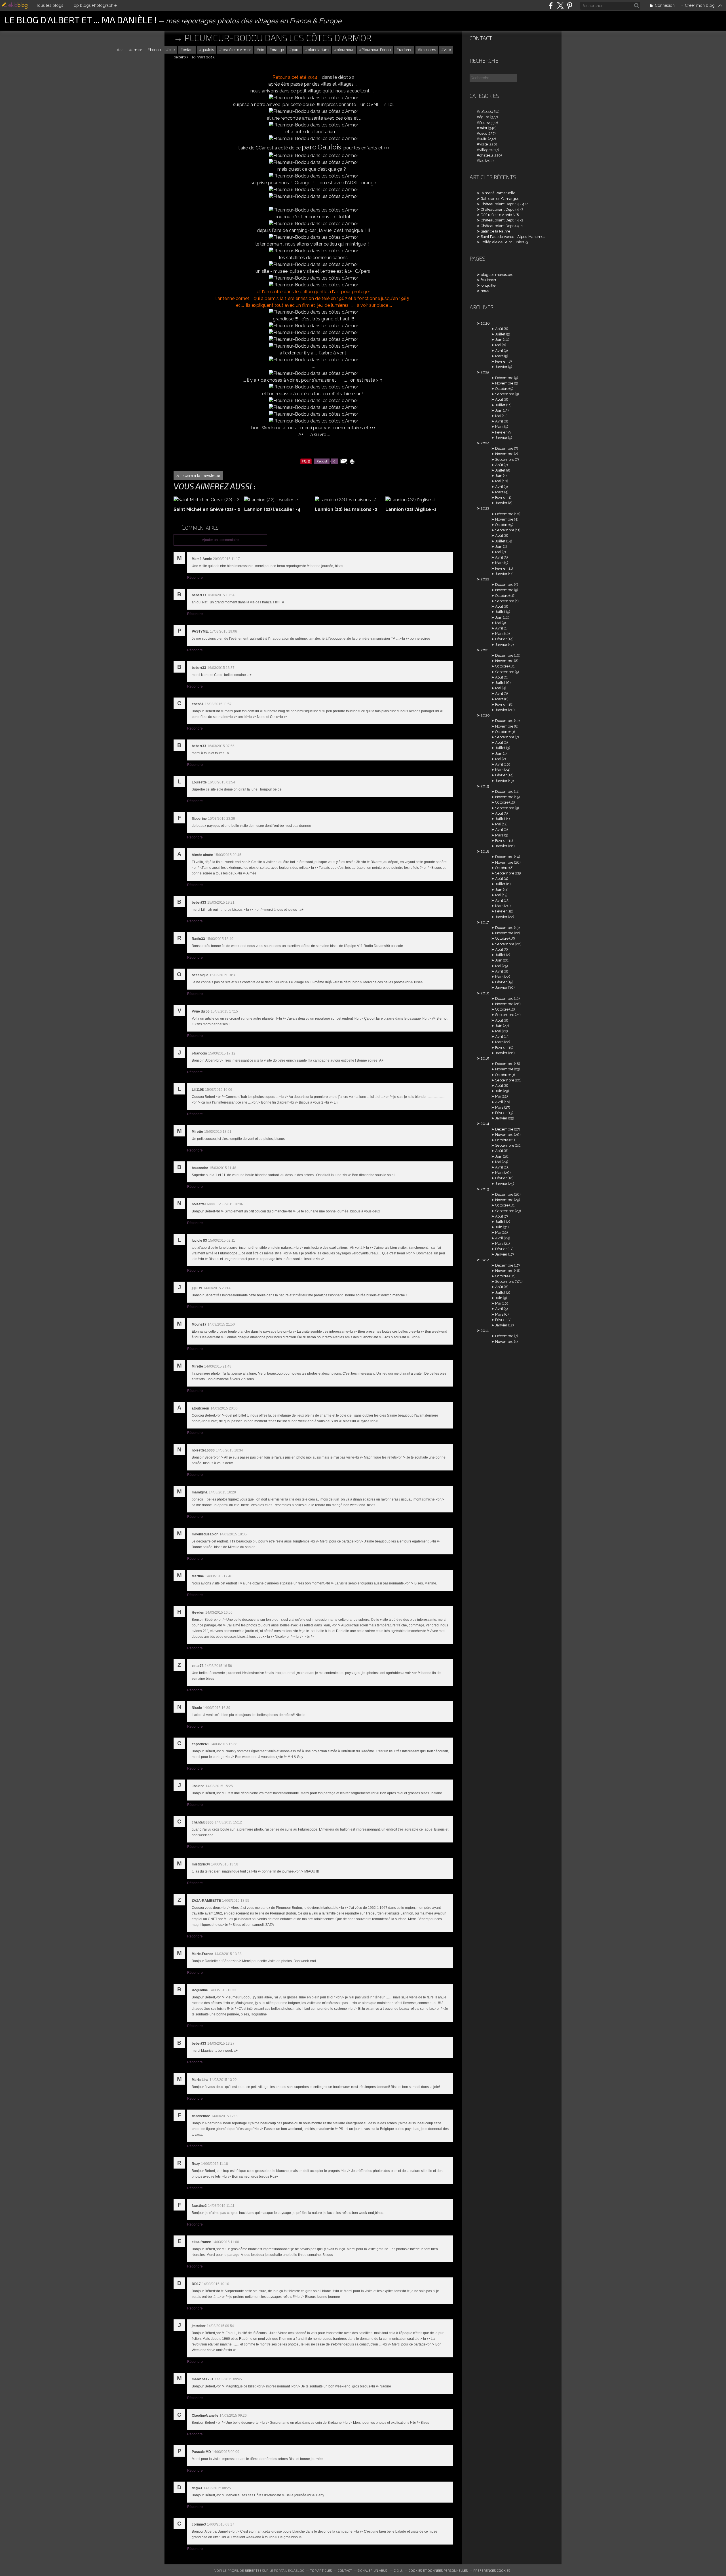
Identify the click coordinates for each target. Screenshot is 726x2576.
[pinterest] (570, 6)
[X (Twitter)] (560, 6)
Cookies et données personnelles (438, 2570)
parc (296, 50)
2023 (485, 508)
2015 (485, 1058)
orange (278, 50)
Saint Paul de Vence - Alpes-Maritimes (513, 237)
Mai (498, 345)
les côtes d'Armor (236, 50)
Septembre (505, 394)
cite (172, 50)
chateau (486, 155)
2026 (485, 323)
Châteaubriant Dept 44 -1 (502, 226)
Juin (499, 340)
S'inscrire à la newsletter (198, 476)
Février (501, 361)
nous (485, 291)
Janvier (501, 367)
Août (499, 329)
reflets (484, 112)
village (485, 150)
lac (482, 161)
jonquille (488, 285)
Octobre (502, 389)
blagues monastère (497, 275)
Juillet (500, 334)
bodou (155, 50)
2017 (485, 922)
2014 (485, 1124)
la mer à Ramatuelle (498, 193)
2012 (485, 1260)
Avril (499, 351)
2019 (485, 786)
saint (483, 128)
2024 (485, 443)
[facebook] (551, 6)
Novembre (504, 383)
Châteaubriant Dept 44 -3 (502, 209)
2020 (485, 715)
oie (262, 50)
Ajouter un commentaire (220, 540)
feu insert (488, 280)
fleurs (484, 123)
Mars (499, 356)
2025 (485, 372)
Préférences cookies (492, 2570)
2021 (485, 650)
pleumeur (345, 50)
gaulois (208, 50)
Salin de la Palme (495, 231)
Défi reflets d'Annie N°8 (500, 215)
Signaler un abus (373, 2570)
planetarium (318, 50)
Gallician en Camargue (500, 199)
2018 (485, 851)
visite (484, 144)
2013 (485, 1189)
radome (406, 50)
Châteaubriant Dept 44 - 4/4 (505, 204)
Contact (481, 38)
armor (137, 50)
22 (121, 50)
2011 (485, 1331)
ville (447, 50)
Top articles (321, 2570)
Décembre (504, 378)
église (484, 117)
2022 (485, 579)
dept (483, 133)
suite (483, 139)
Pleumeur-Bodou (376, 50)
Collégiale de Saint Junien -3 (505, 242)
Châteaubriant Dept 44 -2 (502, 220)
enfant (188, 50)
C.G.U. (398, 2570)
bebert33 (253, 2570)
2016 (485, 993)
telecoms (428, 50)
